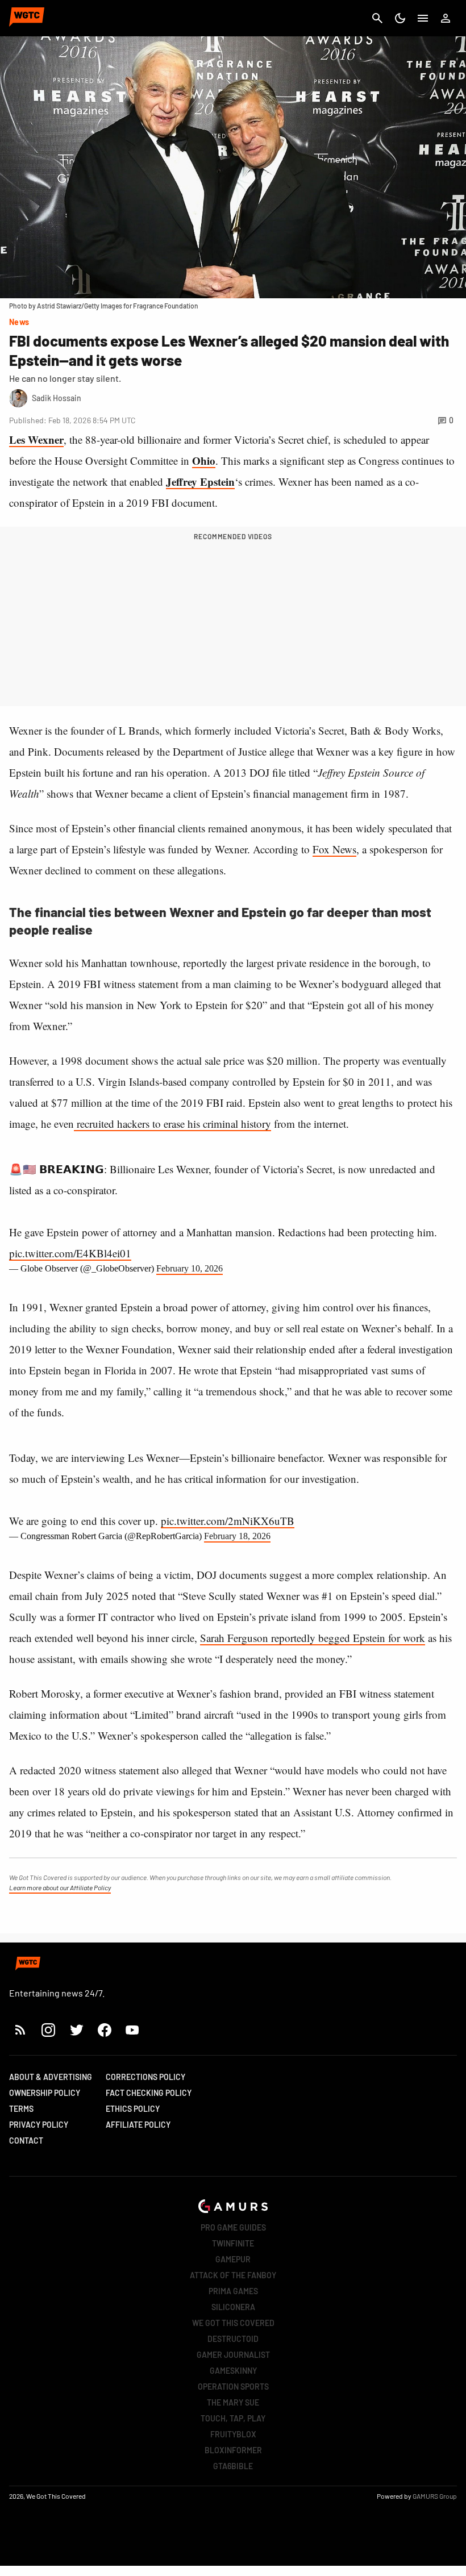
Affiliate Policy (138, 2125)
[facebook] (104, 2030)
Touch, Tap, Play (233, 2418)
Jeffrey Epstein (200, 482)
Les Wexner (36, 439)
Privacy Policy (39, 2125)
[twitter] (76, 2030)
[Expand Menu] (423, 18)
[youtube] (132, 2030)
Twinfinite (233, 2243)
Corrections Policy (145, 2077)
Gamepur (233, 2259)
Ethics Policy (133, 2109)
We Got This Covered (233, 2323)
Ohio (204, 460)
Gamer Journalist (233, 2355)
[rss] (20, 2030)
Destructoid (233, 2339)
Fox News (334, 849)
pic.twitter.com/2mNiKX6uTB (228, 1521)
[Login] (446, 18)
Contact (26, 2141)
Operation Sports (233, 2387)
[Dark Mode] (400, 18)
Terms (21, 2109)
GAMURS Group (435, 2496)
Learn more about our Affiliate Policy (60, 1887)
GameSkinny (233, 2371)
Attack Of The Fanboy (233, 2275)
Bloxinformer (233, 2450)
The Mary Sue (233, 2402)
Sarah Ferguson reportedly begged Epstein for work (313, 1638)
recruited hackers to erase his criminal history (172, 1124)
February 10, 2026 (190, 1268)
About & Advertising (51, 2077)
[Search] (377, 18)
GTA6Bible (233, 2466)
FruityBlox (233, 2434)
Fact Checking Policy (149, 2093)
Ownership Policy (45, 2093)
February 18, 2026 (237, 1536)
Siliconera (233, 2307)
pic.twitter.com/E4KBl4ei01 (70, 1253)
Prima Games (233, 2291)
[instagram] (48, 2030)
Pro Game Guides (233, 2227)
